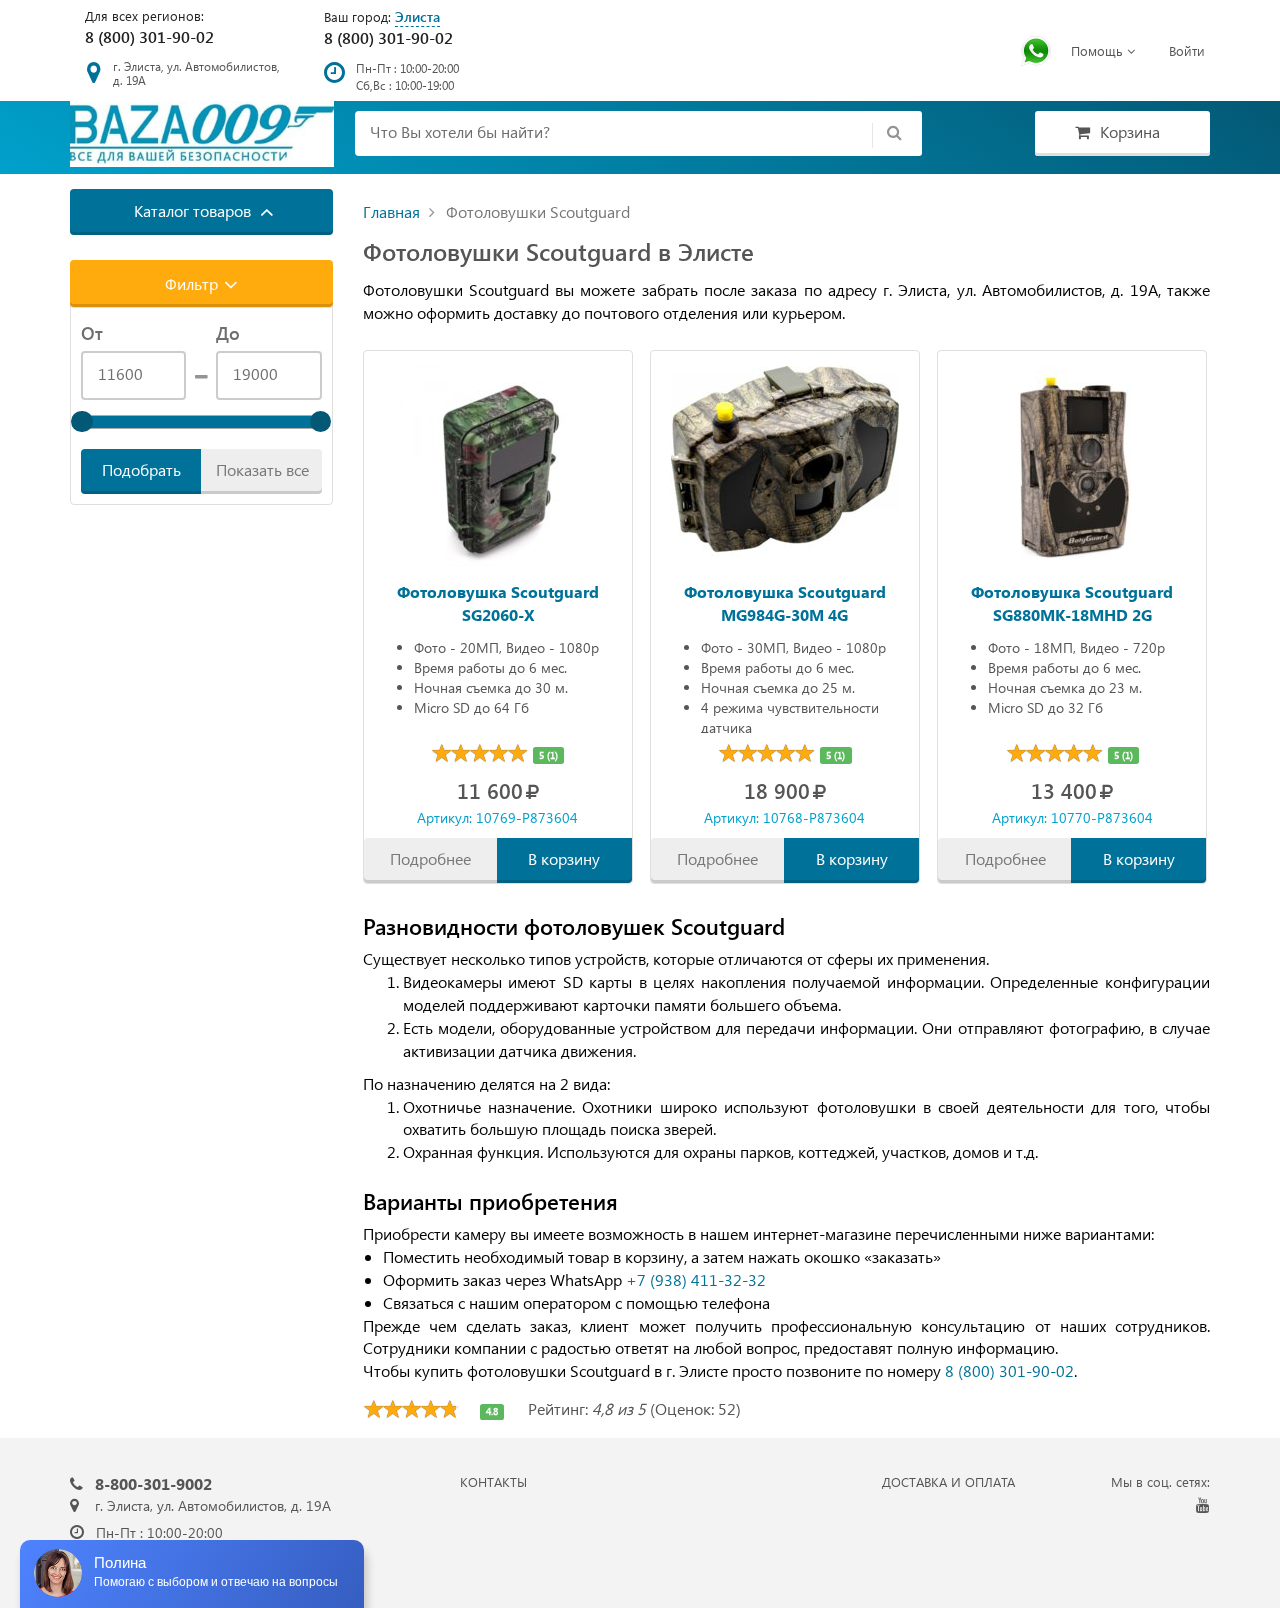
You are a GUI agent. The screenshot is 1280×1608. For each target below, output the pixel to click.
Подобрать (141, 469)
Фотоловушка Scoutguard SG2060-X (498, 601)
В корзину (564, 858)
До (228, 333)
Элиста (417, 16)
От (92, 333)
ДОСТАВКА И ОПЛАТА (948, 1481)
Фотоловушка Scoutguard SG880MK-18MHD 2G (1072, 601)
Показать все (262, 469)
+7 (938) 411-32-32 (696, 1279)
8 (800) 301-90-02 (149, 36)
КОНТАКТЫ (493, 1481)
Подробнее (430, 858)
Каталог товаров (194, 210)
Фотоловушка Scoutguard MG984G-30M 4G (785, 601)
